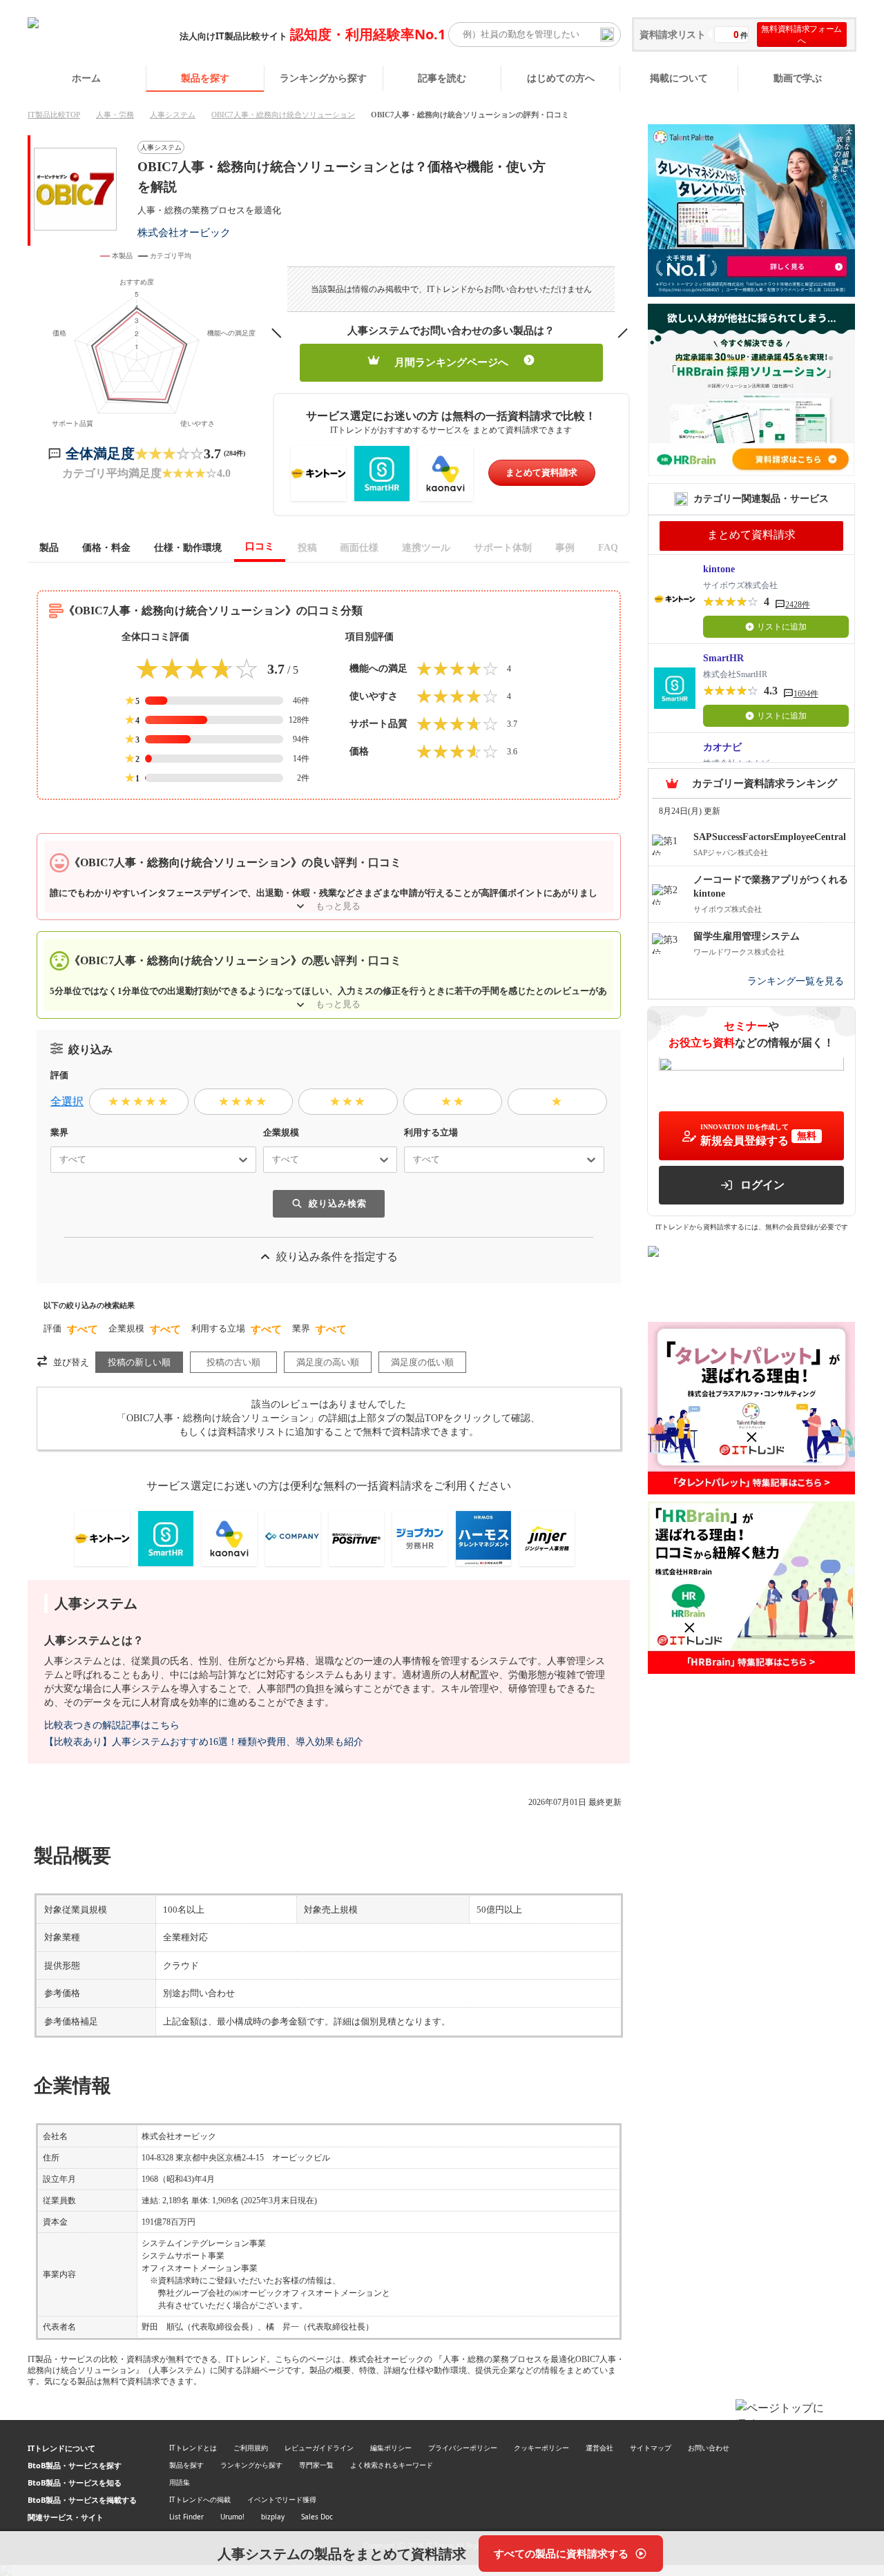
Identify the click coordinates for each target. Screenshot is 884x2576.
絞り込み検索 (338, 1203)
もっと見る (338, 906)
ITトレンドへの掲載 (200, 2499)
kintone (719, 569)
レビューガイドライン (319, 2448)
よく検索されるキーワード (392, 2465)
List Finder (186, 2517)
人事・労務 (115, 115)
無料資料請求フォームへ (801, 35)
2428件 (798, 605)
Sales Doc (317, 2517)
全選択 (67, 1101)
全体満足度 (100, 453)
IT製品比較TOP (54, 115)
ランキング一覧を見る (796, 982)
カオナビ (722, 747)
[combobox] (54, 1160)
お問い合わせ (709, 2448)
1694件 (806, 694)
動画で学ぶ (798, 78)
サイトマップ (651, 2448)
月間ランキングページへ (451, 362)
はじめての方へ (561, 78)
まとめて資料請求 (541, 472)
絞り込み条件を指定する (337, 1257)
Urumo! (232, 2517)
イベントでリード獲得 (282, 2499)
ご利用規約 (251, 2448)
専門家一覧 (316, 2465)
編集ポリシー (391, 2448)
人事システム (173, 115)
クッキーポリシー (541, 2448)
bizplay (273, 2517)
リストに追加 (782, 627)
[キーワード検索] (607, 35)
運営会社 (599, 2448)
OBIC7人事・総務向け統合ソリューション (283, 115)
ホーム (86, 78)
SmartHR (723, 658)
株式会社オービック (184, 232)
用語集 (180, 2482)
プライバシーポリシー (463, 2448)
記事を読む (442, 78)
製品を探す (205, 78)
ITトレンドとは (193, 2448)
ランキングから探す (323, 78)
